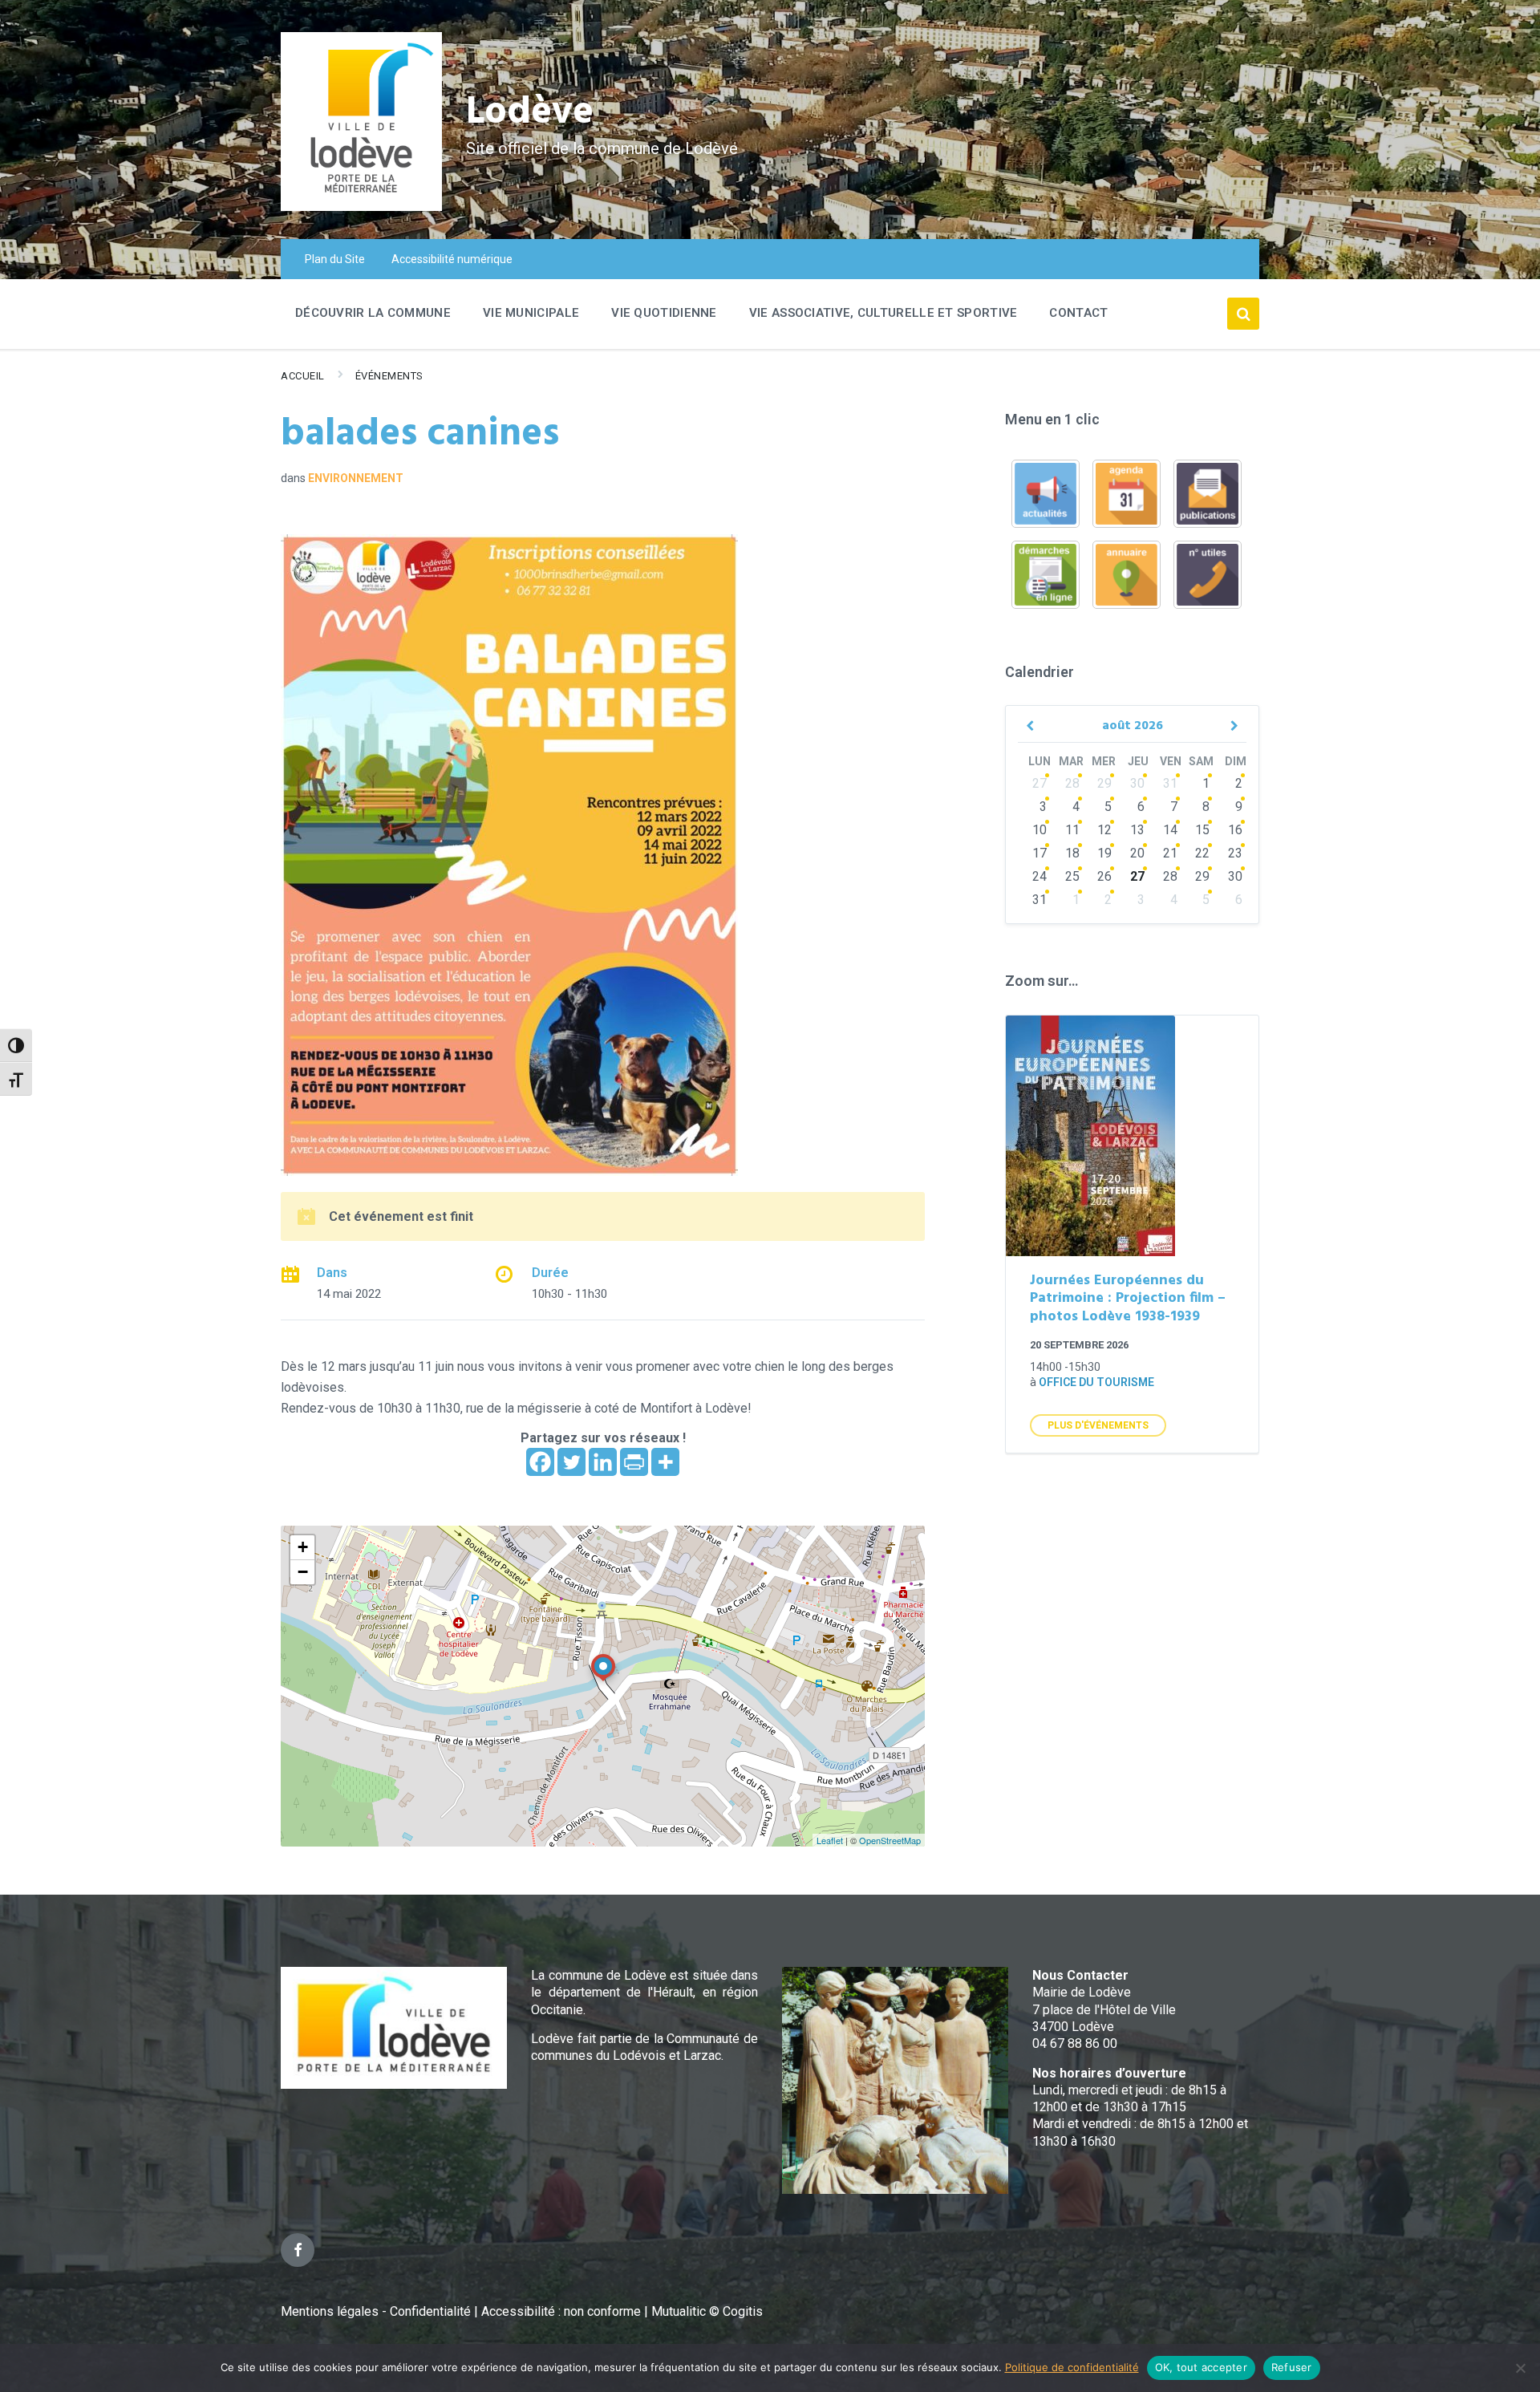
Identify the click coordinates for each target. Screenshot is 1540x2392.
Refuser (1292, 2367)
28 (1072, 783)
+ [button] (303, 1547)
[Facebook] (540, 1462)
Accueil (303, 376)
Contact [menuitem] (1078, 313)
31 (1170, 783)
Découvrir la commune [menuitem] (373, 313)
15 (1202, 830)
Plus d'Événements (1098, 1425)
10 (1039, 830)
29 (1104, 783)
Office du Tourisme (1096, 1382)
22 (1202, 853)
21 (1170, 853)
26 (1104, 876)
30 (1137, 783)
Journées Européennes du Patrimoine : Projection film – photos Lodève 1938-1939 (1128, 1299)
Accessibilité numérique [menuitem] (452, 259)
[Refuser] (1520, 2368)
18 (1072, 853)
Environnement (356, 478)
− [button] (303, 1572)
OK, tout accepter (1201, 2367)
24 (1039, 876)
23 (1235, 853)
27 (1039, 783)
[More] (665, 1462)
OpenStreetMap (890, 1840)
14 (1170, 830)
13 (1137, 830)
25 (1072, 876)
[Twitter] (571, 1462)
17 (1039, 853)
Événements (389, 376)
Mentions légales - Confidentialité (376, 2311)
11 (1072, 830)
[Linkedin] (603, 1462)
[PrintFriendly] (634, 1462)
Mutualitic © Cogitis (707, 2311)
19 (1104, 853)
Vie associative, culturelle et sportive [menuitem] (883, 313)
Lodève (530, 113)
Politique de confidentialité (1072, 2367)
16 (1235, 830)
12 (1104, 830)
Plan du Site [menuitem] (335, 259)
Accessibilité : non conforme (563, 2311)
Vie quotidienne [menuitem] (664, 313)
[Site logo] (361, 207)
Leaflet (830, 1840)
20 (1137, 853)
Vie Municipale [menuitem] (531, 313)
